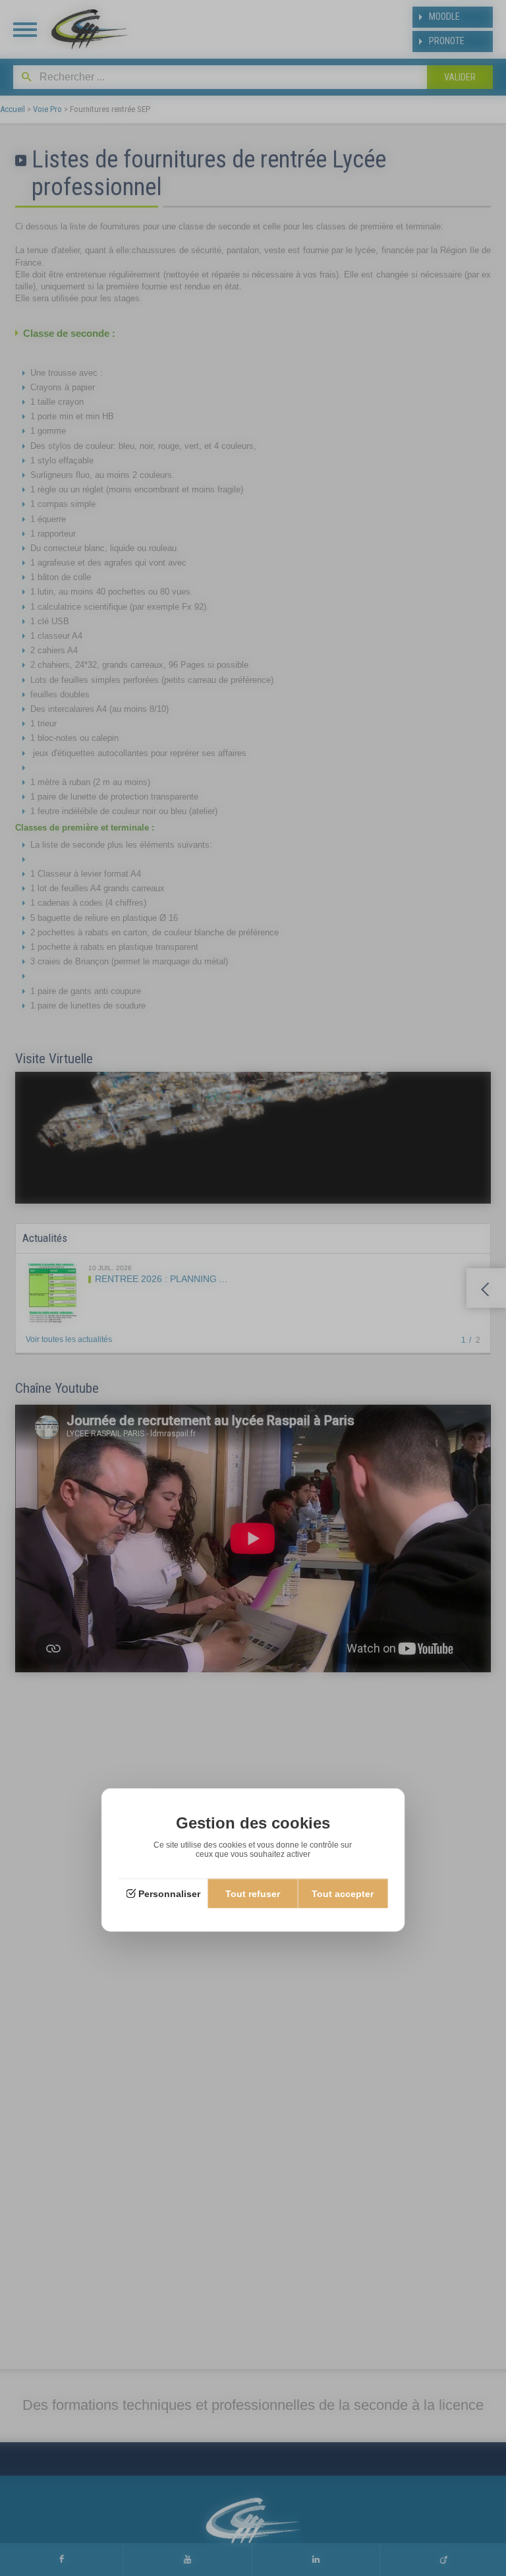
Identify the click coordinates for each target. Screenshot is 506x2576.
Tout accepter (343, 1894)
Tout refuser (253, 1894)
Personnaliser (169, 1894)
